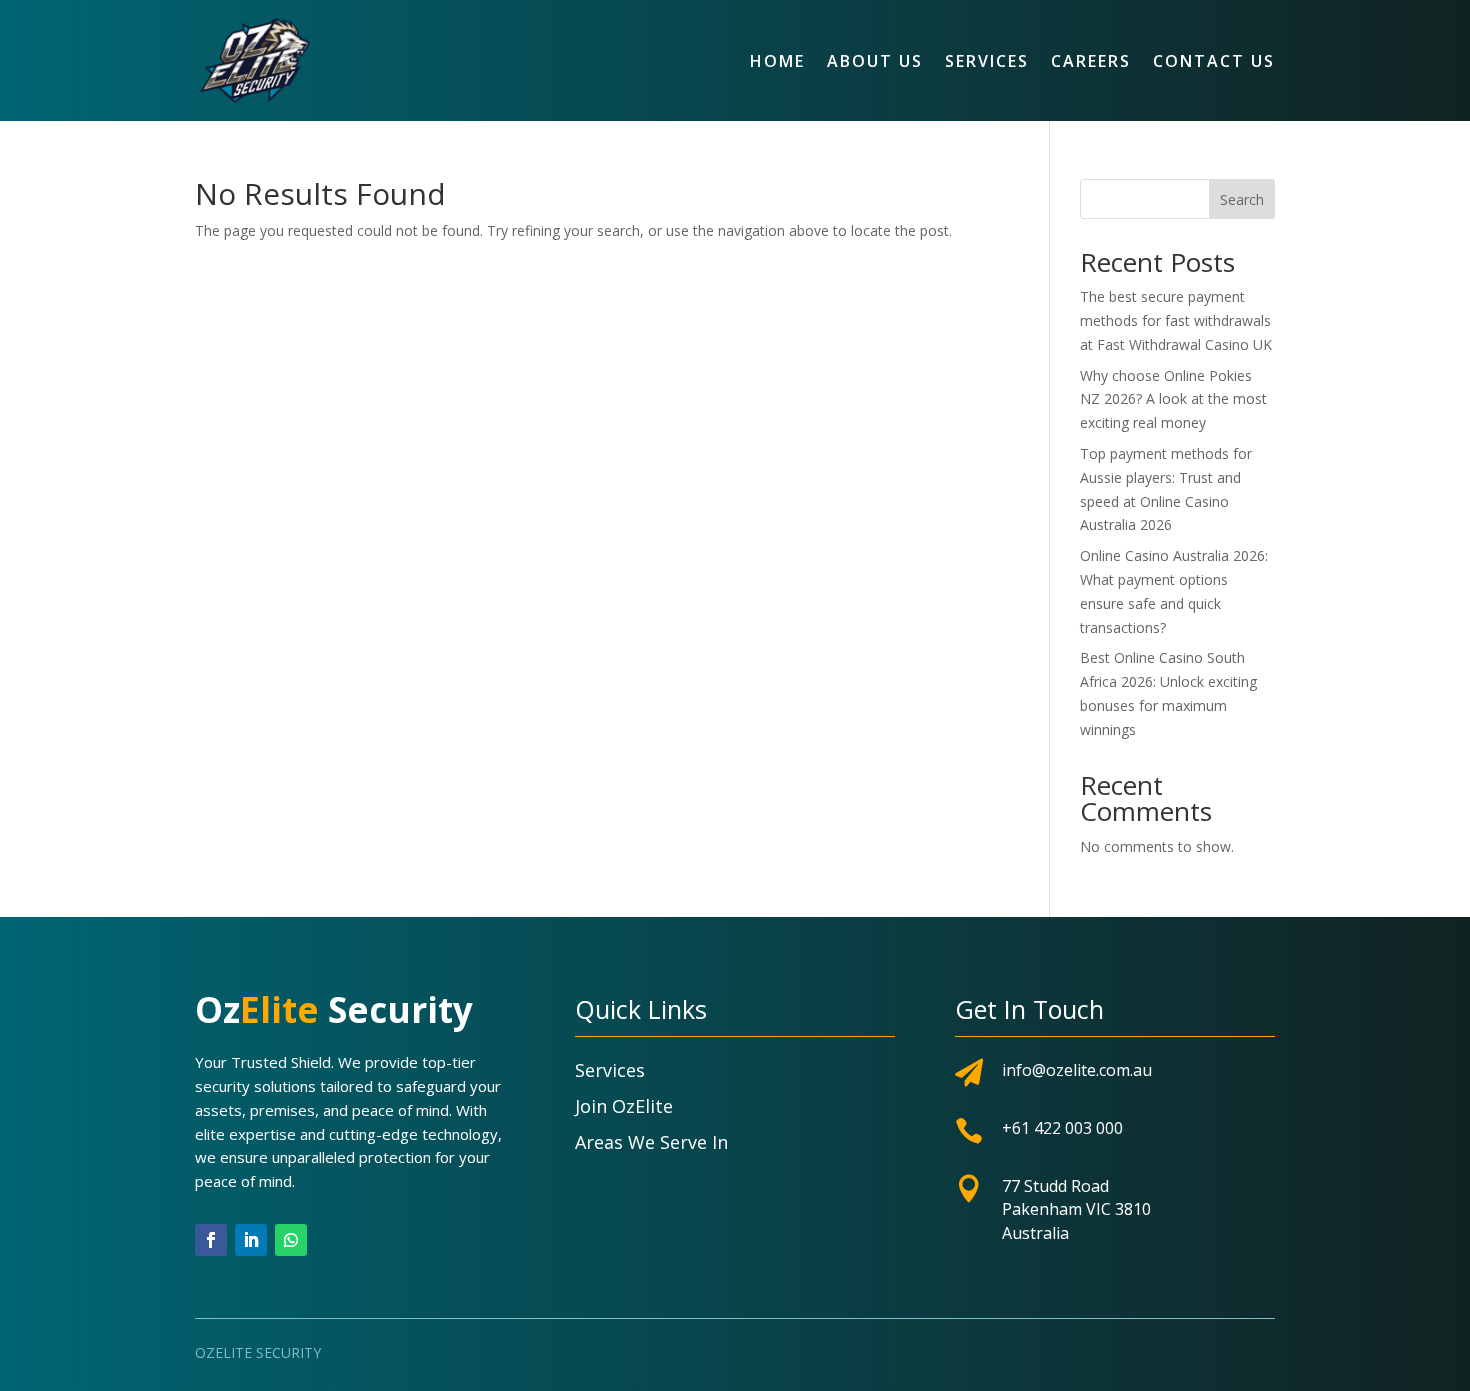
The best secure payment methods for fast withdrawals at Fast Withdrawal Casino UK (1176, 320)
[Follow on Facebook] (211, 1240)
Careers (1091, 61)
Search (1242, 199)
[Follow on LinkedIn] (251, 1240)
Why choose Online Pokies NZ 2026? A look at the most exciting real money (1173, 399)
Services (987, 61)
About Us (875, 61)
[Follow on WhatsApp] (291, 1240)
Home (777, 61)
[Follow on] (331, 1240)
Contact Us (1214, 61)
